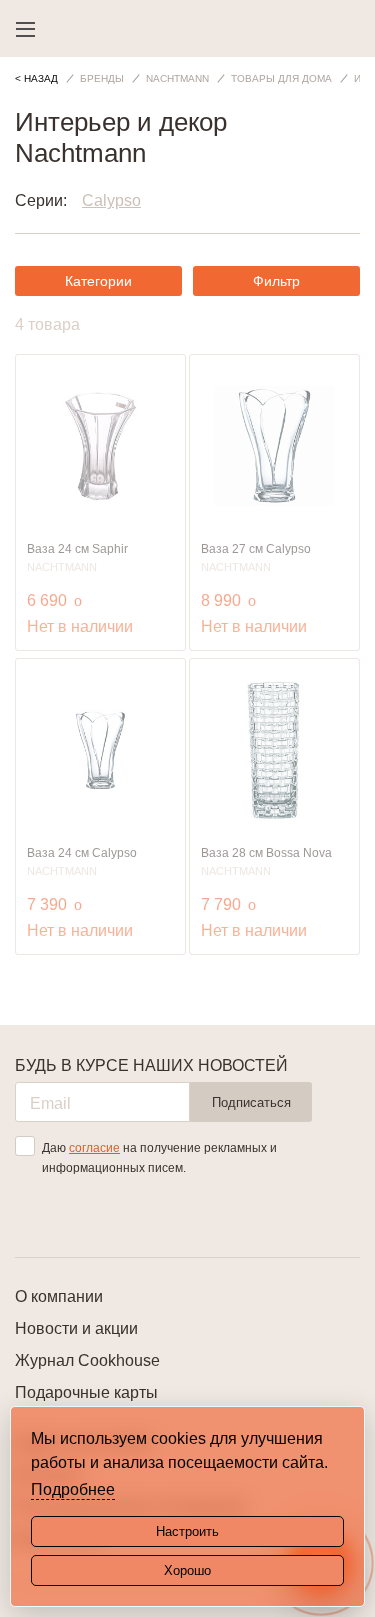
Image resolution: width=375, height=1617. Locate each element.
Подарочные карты (86, 1392)
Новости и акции (76, 1328)
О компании (59, 1296)
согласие (94, 1148)
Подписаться (251, 1102)
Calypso (111, 200)
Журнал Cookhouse (87, 1360)
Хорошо (187, 1570)
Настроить (187, 1531)
